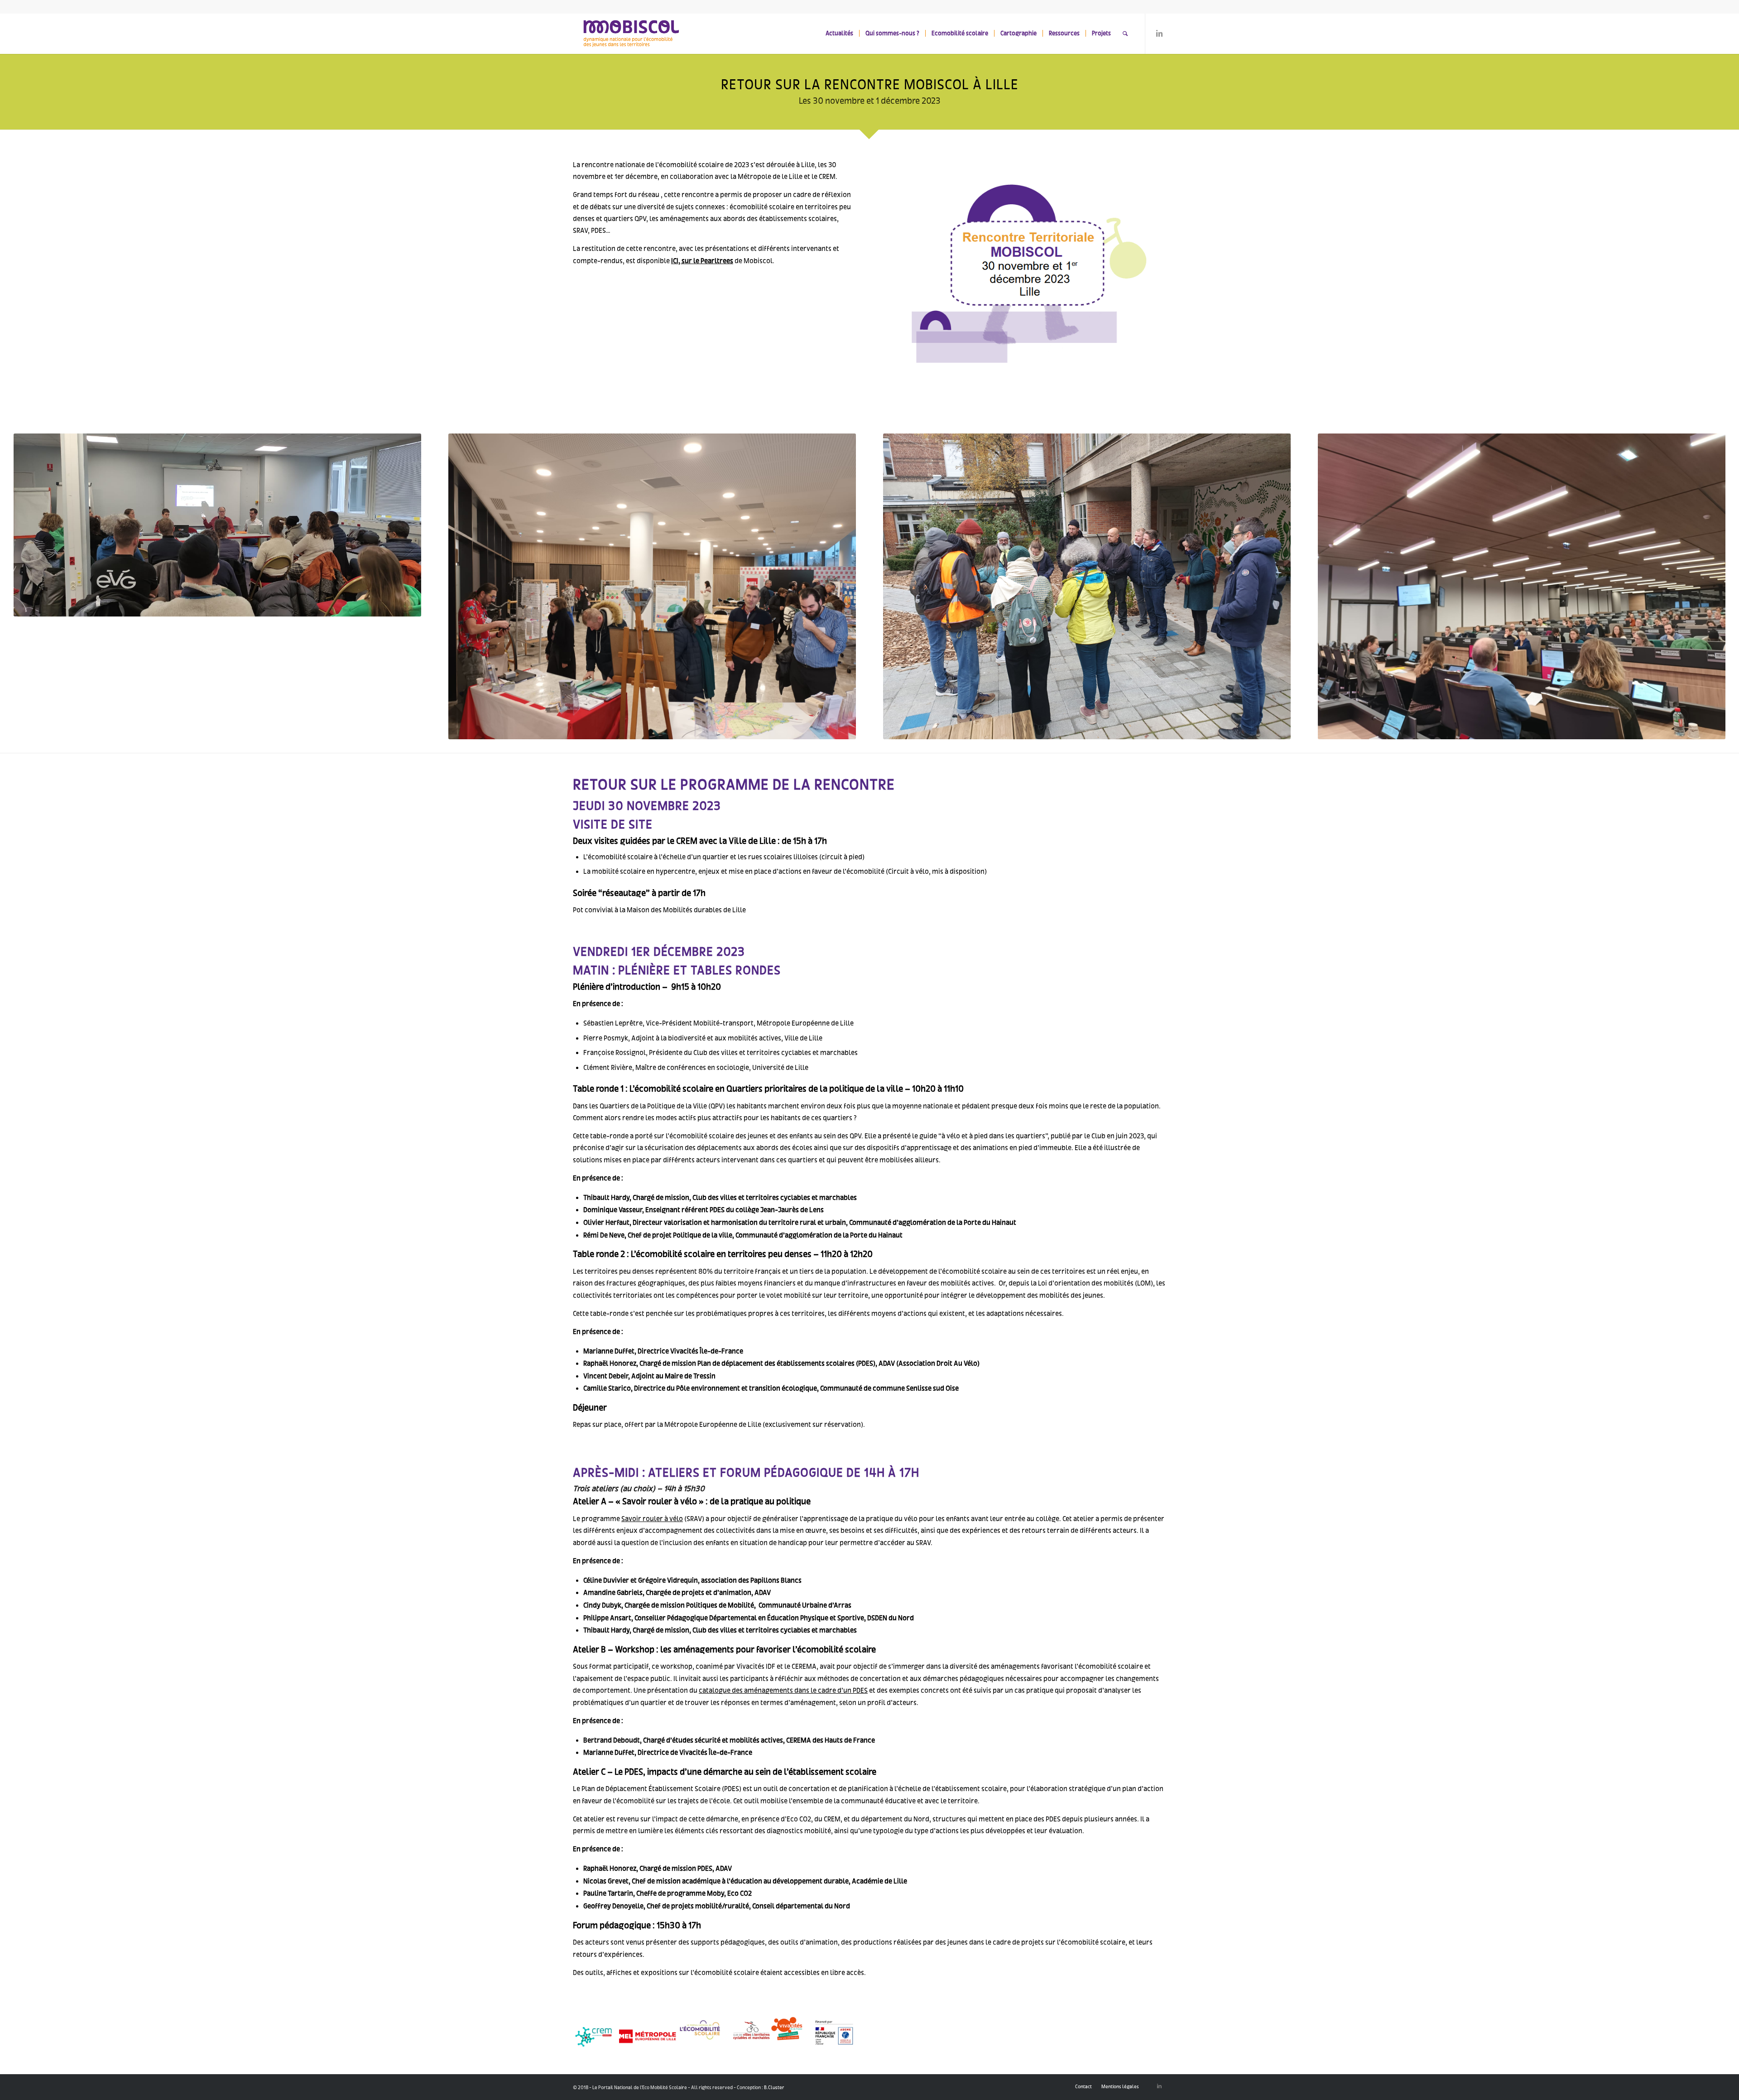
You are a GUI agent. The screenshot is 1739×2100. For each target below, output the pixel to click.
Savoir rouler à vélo (652, 1519)
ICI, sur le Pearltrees (702, 261)
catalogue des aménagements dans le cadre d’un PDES (783, 1690)
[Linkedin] (1159, 33)
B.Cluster (774, 2087)
